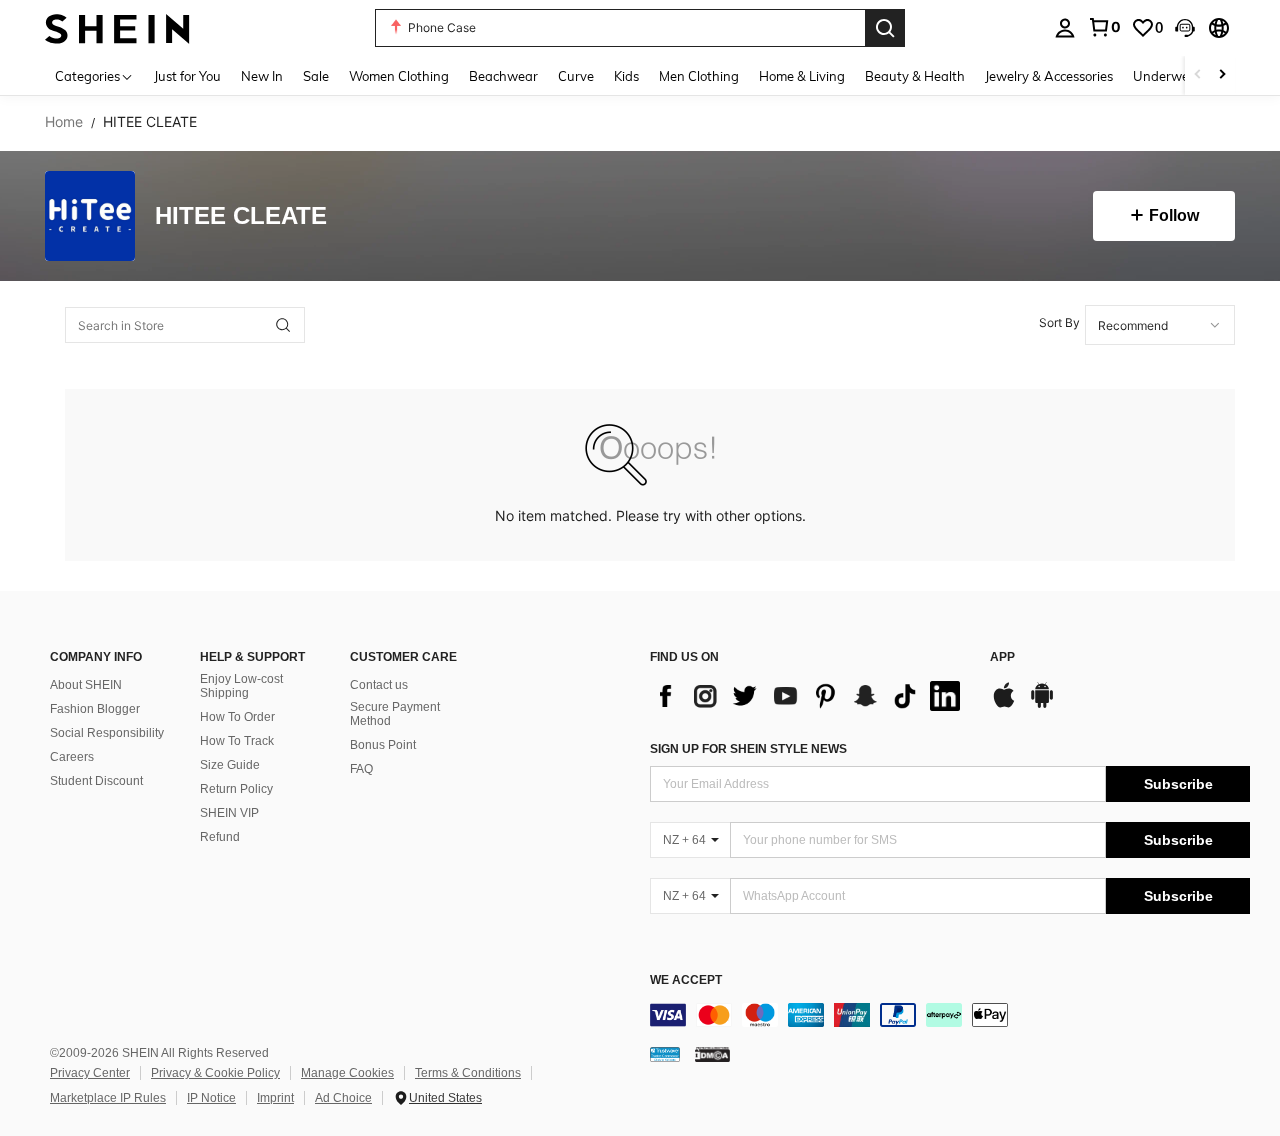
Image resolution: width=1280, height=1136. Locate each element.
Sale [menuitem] (316, 76)
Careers (72, 757)
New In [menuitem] (262, 76)
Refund (220, 837)
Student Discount (96, 781)
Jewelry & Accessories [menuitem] (1049, 76)
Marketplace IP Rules (108, 1098)
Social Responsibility (107, 733)
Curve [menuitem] (576, 76)
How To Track (237, 741)
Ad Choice (343, 1098)
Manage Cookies (347, 1073)
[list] (810, 696)
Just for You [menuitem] (187, 76)
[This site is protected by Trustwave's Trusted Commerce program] (665, 1054)
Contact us (379, 685)
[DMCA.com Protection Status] (712, 1054)
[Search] (885, 28)
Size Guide (230, 765)
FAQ (361, 769)
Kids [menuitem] (626, 76)
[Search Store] (283, 325)
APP (1002, 657)
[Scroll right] (1222, 75)
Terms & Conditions (468, 1073)
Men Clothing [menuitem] (699, 76)
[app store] (1004, 705)
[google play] (1042, 705)
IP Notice (211, 1098)
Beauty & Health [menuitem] (915, 76)
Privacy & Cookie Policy (215, 1073)
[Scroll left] (1198, 75)
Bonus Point (383, 745)
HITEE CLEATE (241, 216)
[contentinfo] (950, 1015)
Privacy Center (90, 1073)
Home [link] (64, 122)
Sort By (1059, 322)
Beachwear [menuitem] (503, 76)
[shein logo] (117, 27)
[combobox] (1160, 325)
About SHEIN (86, 685)
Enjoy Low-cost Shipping (241, 686)
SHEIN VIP (229, 813)
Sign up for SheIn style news (748, 749)
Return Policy (236, 789)
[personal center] (1065, 28)
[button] (1185, 28)
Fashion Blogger (95, 709)
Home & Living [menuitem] (802, 76)
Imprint (275, 1098)
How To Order (237, 717)
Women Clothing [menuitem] (399, 76)
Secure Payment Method (395, 714)
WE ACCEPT (686, 980)
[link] (1104, 27)
